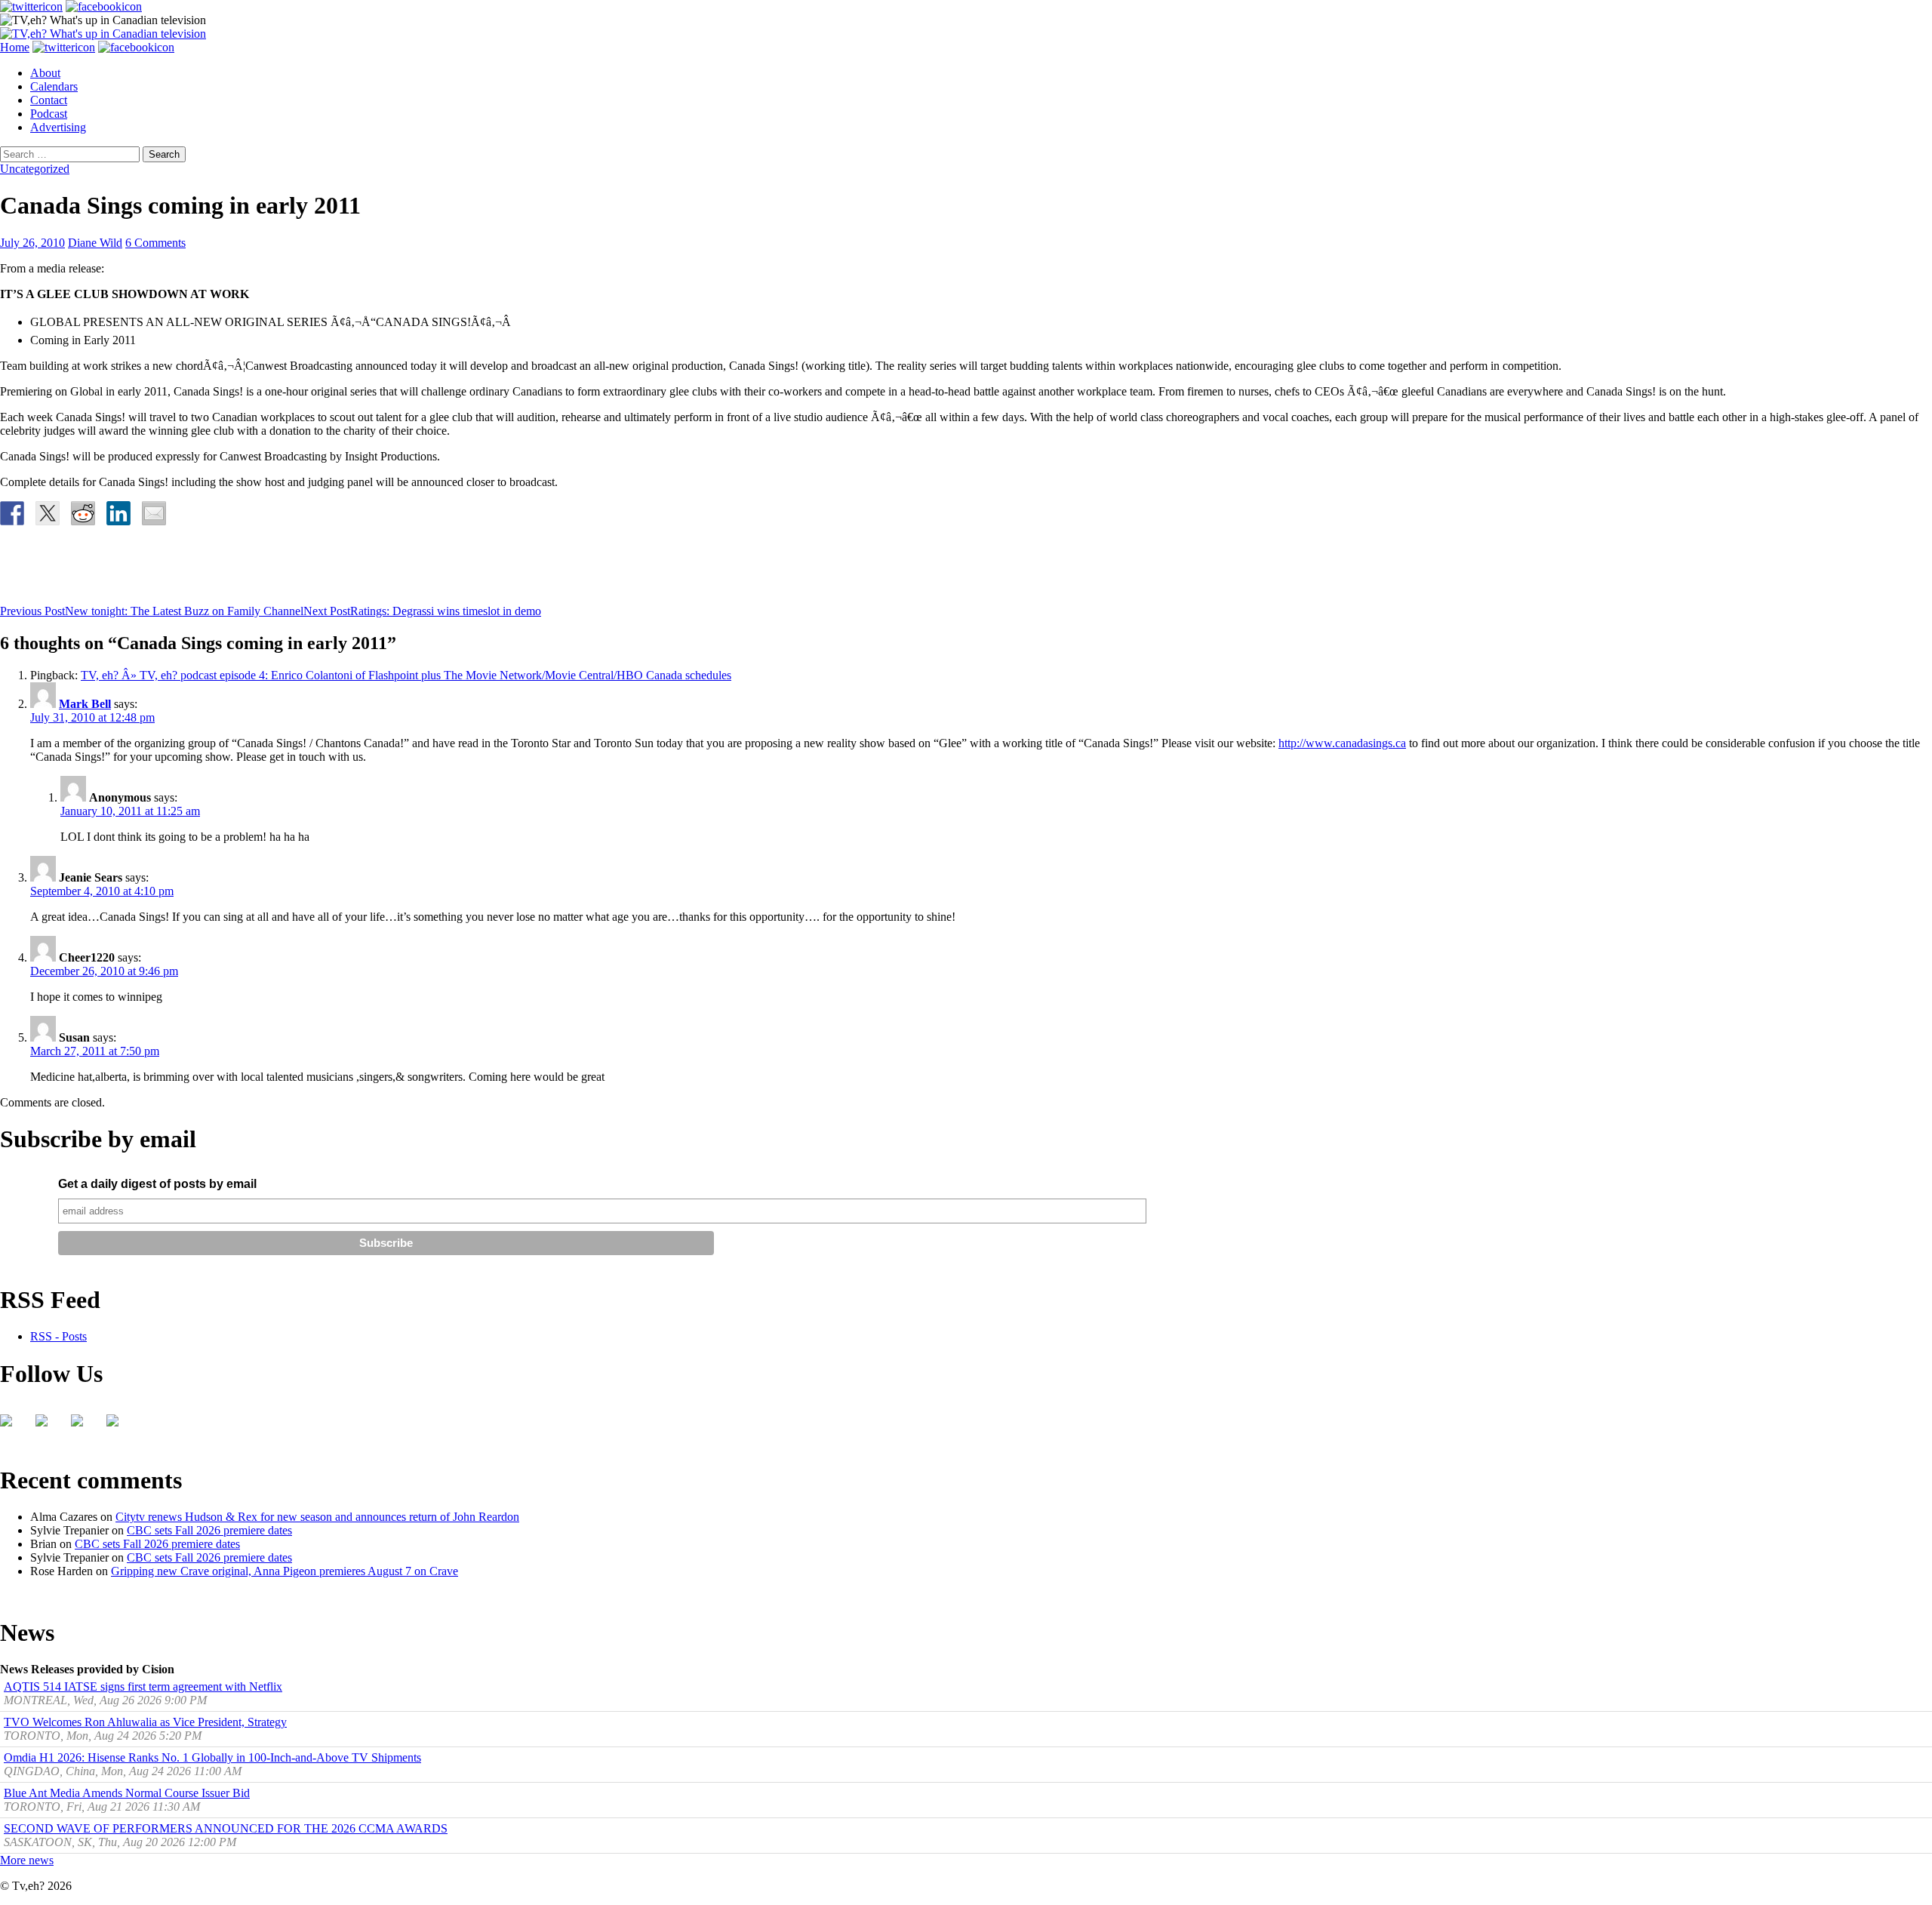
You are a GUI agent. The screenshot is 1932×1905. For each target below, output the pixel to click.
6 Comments (155, 243)
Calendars (54, 86)
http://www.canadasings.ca (1342, 743)
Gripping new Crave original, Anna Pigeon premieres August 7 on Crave (285, 1571)
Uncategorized (35, 169)
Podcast (49, 114)
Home (15, 47)
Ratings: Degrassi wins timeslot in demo (422, 611)
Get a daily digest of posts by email (157, 1184)
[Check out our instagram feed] (118, 1426)
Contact (49, 100)
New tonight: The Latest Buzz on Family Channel (152, 611)
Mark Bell (85, 704)
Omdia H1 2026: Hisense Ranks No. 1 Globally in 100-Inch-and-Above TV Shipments (212, 1757)
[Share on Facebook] (12, 513)
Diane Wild (95, 243)
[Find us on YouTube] (83, 1426)
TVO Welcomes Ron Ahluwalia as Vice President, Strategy (145, 1722)
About (45, 73)
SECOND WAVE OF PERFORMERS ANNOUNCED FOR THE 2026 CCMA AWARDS (226, 1828)
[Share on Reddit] (83, 513)
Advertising (58, 127)
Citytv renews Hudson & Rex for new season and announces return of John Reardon (317, 1517)
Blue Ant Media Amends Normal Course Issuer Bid (127, 1793)
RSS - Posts (58, 1336)
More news (27, 1860)
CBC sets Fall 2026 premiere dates (209, 1530)
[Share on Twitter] (48, 513)
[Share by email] (154, 513)
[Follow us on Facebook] (12, 1426)
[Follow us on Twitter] (48, 1426)
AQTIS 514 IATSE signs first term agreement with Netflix (143, 1686)
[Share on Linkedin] (118, 513)
